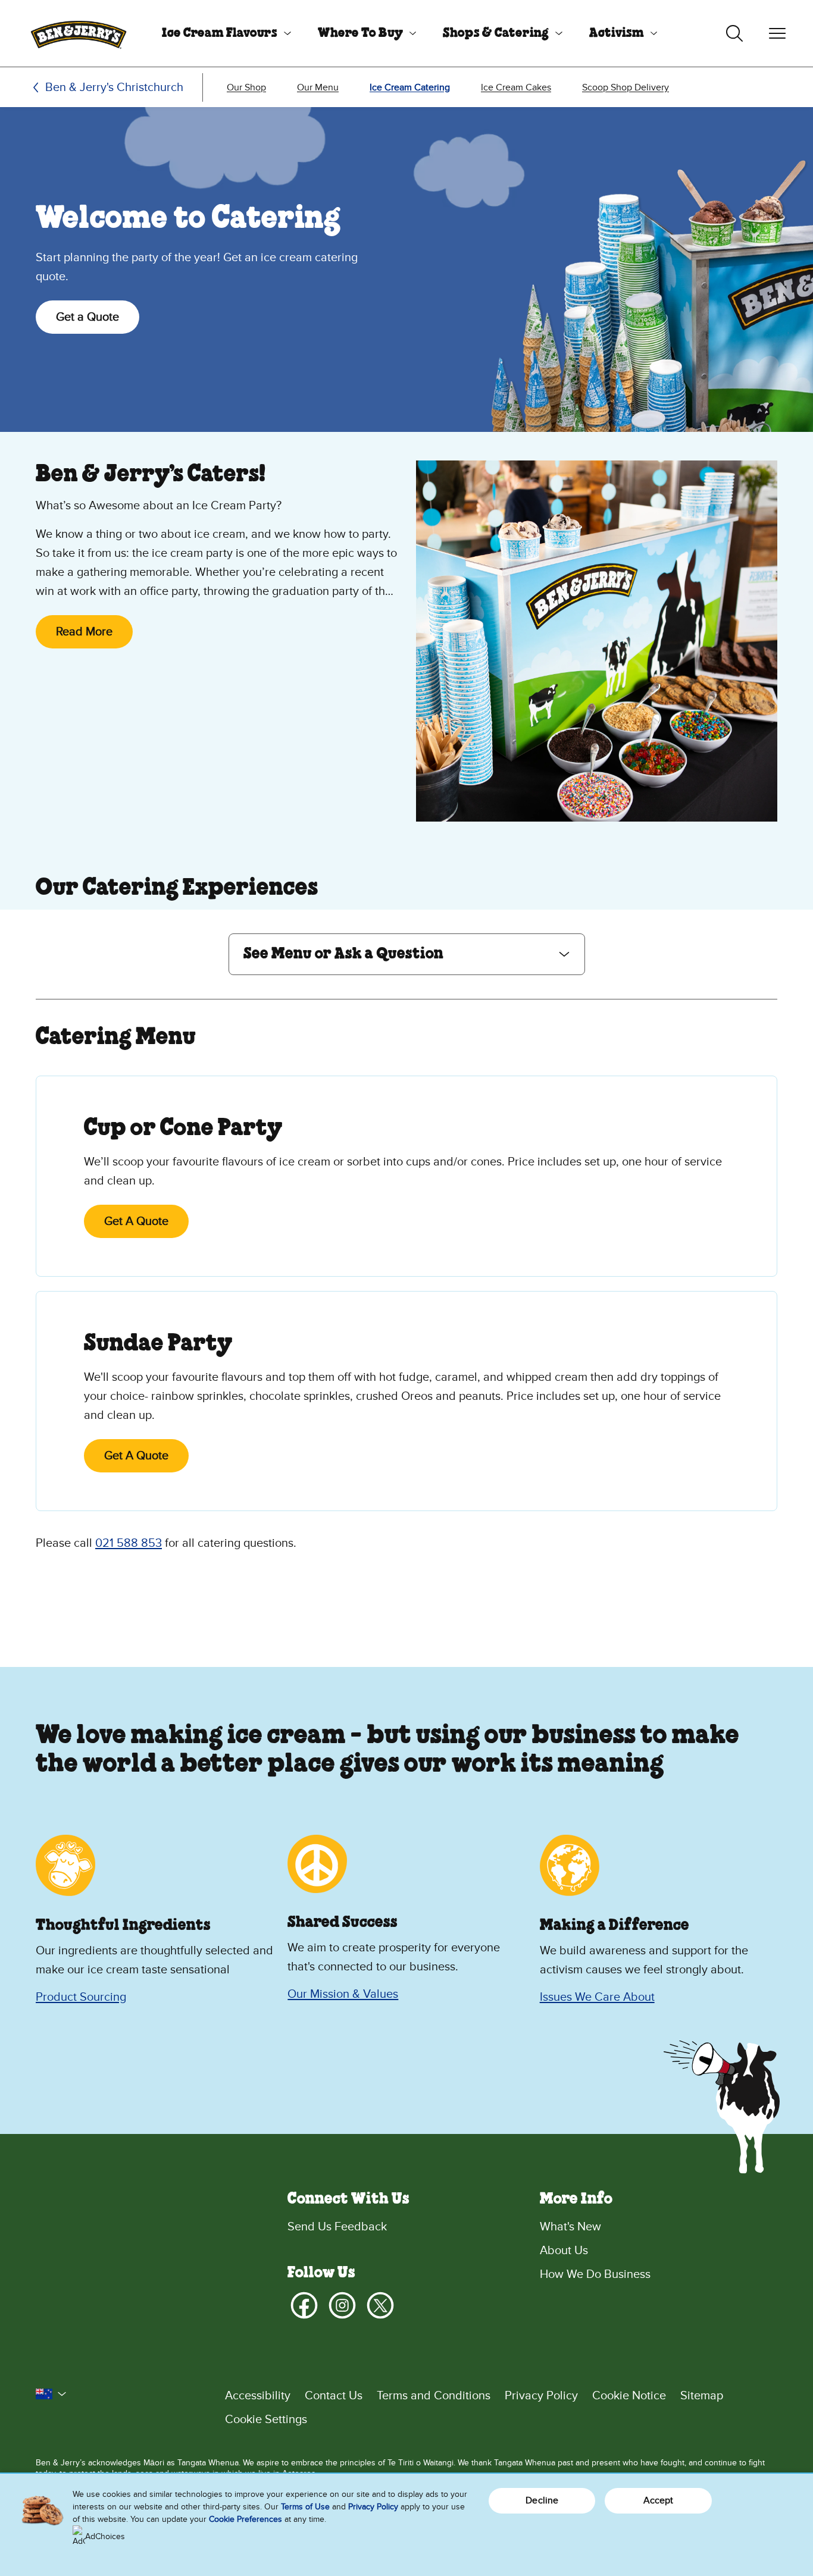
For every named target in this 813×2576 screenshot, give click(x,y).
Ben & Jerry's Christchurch (114, 87)
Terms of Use (305, 2507)
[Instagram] (342, 2305)
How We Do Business (595, 2274)
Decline (542, 2500)
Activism (617, 33)
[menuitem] (222, 33)
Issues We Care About (597, 1997)
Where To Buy (360, 33)
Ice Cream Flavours (220, 33)
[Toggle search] (734, 33)
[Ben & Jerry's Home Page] (79, 33)
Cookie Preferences (246, 2519)
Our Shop (246, 87)
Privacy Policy (541, 2396)
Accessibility (258, 2396)
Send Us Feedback (337, 2227)
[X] (380, 2305)
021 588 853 (129, 1543)
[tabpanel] (406, 1280)
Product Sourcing (81, 1997)
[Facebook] (304, 2305)
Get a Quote (87, 317)
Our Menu (318, 87)
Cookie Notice (629, 2396)
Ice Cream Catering (410, 87)
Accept (659, 2500)
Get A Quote (136, 1221)
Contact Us (334, 2396)
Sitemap (702, 2396)
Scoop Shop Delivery (626, 87)
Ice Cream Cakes (516, 87)
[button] (407, 954)
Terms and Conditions (434, 2396)
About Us (564, 2251)
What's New (570, 2227)
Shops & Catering (496, 33)
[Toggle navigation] (777, 33)
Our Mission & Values (343, 1994)
